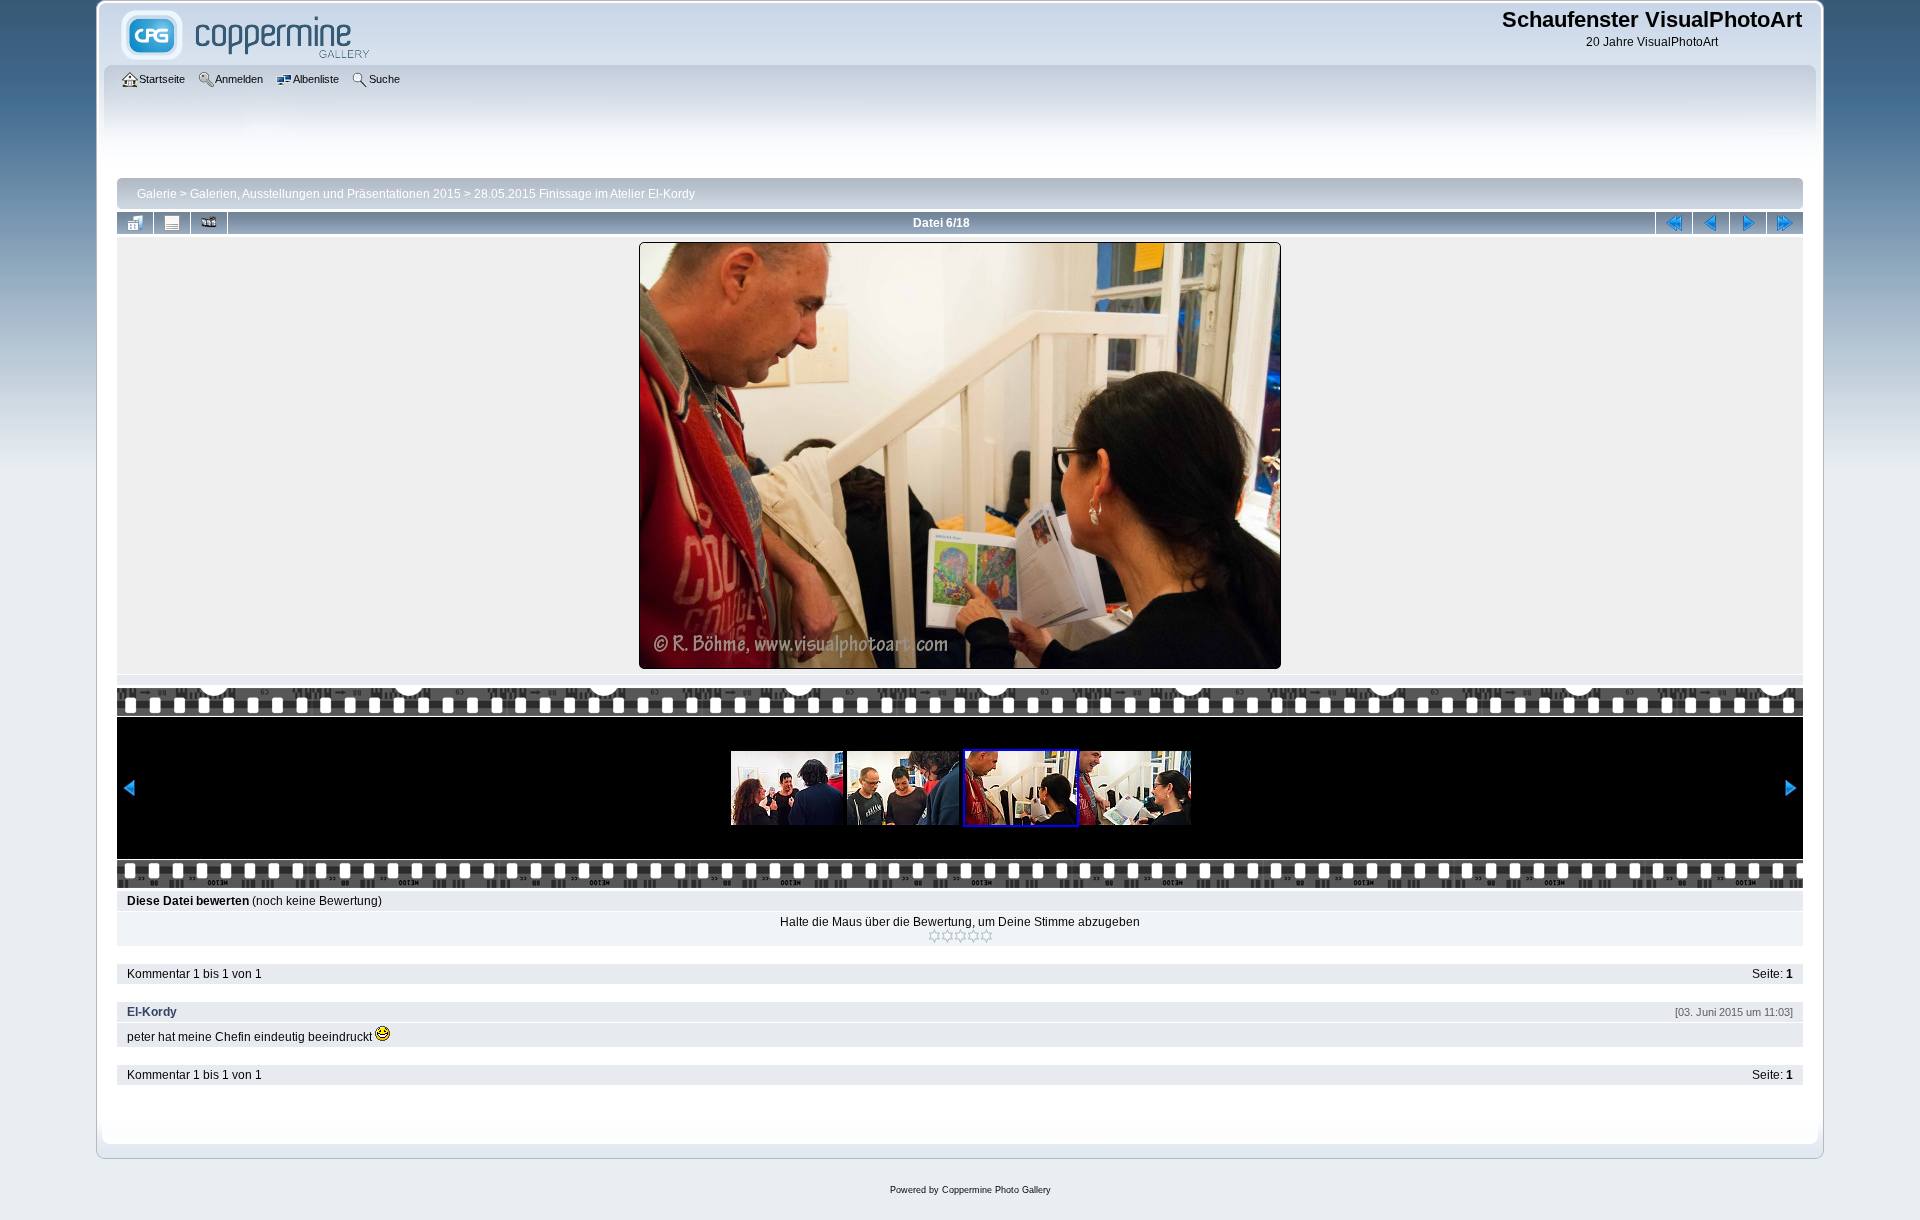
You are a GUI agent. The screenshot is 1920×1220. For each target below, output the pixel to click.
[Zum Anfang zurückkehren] (1674, 223)
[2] (947, 936)
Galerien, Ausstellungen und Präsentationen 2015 (325, 194)
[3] (960, 936)
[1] (934, 936)
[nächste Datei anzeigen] (1748, 223)
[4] (973, 936)
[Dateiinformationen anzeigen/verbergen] (172, 223)
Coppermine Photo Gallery (996, 1190)
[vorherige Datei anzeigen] (1711, 223)
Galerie (157, 194)
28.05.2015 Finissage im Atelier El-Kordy (584, 194)
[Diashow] (209, 223)
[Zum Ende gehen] (1785, 223)
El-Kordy (152, 1012)
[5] (986, 936)
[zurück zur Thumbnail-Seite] (135, 223)
